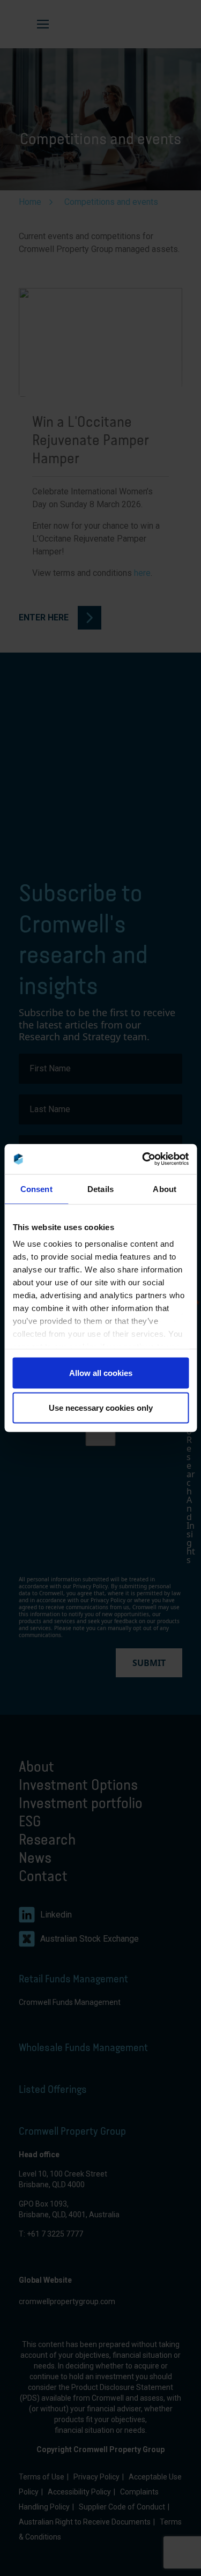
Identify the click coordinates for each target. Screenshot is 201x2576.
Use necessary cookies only (101, 1408)
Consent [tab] (36, 1189)
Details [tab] (100, 1189)
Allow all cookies (101, 1372)
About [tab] (165, 1189)
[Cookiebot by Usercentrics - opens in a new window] (143, 1159)
